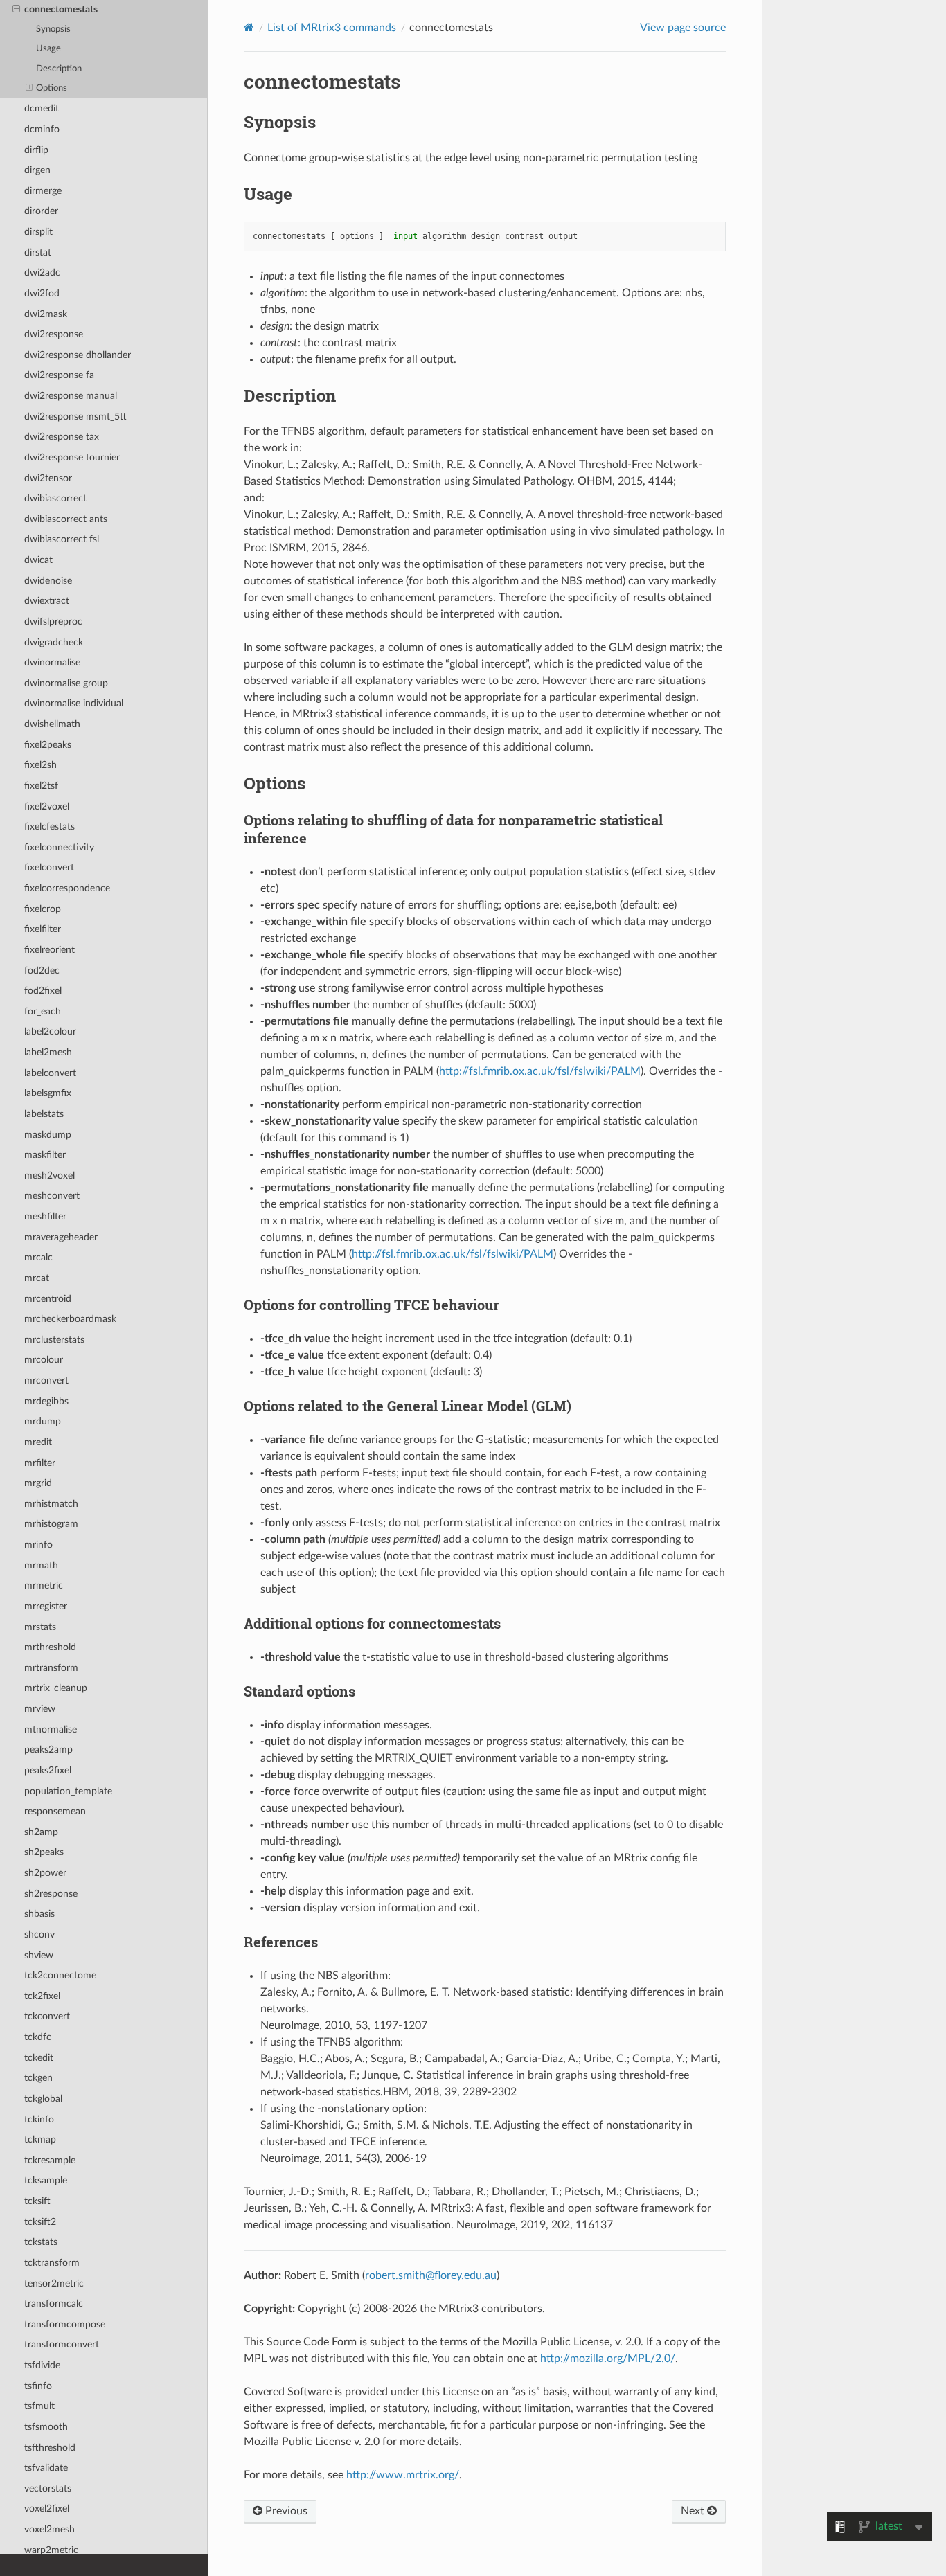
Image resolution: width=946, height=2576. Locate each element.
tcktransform (52, 2263)
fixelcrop (43, 909)
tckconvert (47, 2016)
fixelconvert (49, 867)
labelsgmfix (48, 1093)
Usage (48, 49)
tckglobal (43, 2099)
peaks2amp (48, 1750)
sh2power (45, 1873)
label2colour (50, 1031)
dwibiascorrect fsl (62, 539)
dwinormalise (52, 662)
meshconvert (52, 1196)
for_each (43, 1011)
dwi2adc (42, 272)
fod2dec (42, 971)
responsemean (55, 1811)
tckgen (38, 2078)
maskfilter (45, 1155)
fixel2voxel (47, 806)
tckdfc (38, 2037)
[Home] (249, 27)
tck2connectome (60, 1975)
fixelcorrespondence (67, 888)
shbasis (39, 1914)
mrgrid (38, 1483)
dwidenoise (48, 581)
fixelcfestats (50, 826)
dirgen (37, 170)
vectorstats (48, 2488)
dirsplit (38, 232)
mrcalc (38, 1257)
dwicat (38, 560)
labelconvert (50, 1073)
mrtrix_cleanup (56, 1688)
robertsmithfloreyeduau (431, 2275)
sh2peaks (44, 1852)
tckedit (39, 2058)
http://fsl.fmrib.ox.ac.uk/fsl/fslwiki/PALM (540, 1071)
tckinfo (39, 2119)
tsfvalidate (46, 2468)
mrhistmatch (51, 1504)
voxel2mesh (50, 2529)
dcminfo (42, 129)
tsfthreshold (50, 2448)
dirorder (41, 211)
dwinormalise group (66, 683)
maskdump (48, 1135)
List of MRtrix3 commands (332, 28)
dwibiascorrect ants (66, 519)
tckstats (41, 2242)
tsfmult (39, 2406)
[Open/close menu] (16, 10)
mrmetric (44, 1585)
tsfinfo (38, 2386)
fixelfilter (43, 929)
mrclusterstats (54, 1340)
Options (52, 88)
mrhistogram (51, 1524)
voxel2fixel (47, 2508)
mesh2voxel (50, 1175)
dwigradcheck (54, 642)
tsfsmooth (46, 2427)
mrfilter (40, 1463)
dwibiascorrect (55, 498)
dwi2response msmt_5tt (75, 417)
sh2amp (41, 1832)
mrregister (46, 1606)
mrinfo (38, 1545)
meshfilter (45, 1216)
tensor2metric (54, 2283)
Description (59, 69)
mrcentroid (48, 1299)
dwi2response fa (59, 375)
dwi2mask (46, 314)
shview (39, 1955)
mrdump (43, 1421)
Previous (285, 2511)
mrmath (41, 1565)
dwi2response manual (71, 396)
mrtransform (51, 1668)
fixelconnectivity (59, 847)
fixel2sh (41, 765)
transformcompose (65, 2324)
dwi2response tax (62, 437)
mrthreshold (50, 1647)
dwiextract (47, 601)
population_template (68, 1791)
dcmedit (42, 108)
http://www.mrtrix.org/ (403, 2475)
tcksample (46, 2180)
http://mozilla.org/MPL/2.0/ (608, 2359)
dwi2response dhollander (78, 355)
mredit (38, 1442)
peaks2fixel (48, 1770)
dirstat (38, 252)
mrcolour (44, 1360)
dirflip (36, 150)
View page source (683, 28)
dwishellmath (52, 724)
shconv (39, 1934)
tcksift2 (40, 2222)
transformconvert (62, 2344)
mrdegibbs (46, 1401)
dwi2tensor (48, 478)
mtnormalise (51, 1729)
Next (694, 2511)
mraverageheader (61, 1237)
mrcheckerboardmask (70, 1319)
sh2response (51, 1894)
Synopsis (53, 29)
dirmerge (43, 191)
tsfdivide (42, 2365)
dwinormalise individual (74, 703)
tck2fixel (42, 1996)
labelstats (44, 1114)
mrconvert (46, 1380)
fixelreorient (50, 950)
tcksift (37, 2201)
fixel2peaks (48, 745)
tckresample (50, 2160)
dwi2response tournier (72, 457)
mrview (40, 1709)
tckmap (40, 2139)
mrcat (37, 1278)
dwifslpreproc (53, 621)
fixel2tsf (41, 786)
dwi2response (54, 334)
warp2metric (51, 2550)
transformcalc (54, 2304)
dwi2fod (42, 293)
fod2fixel (43, 991)
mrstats (40, 1627)
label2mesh (48, 1052)
